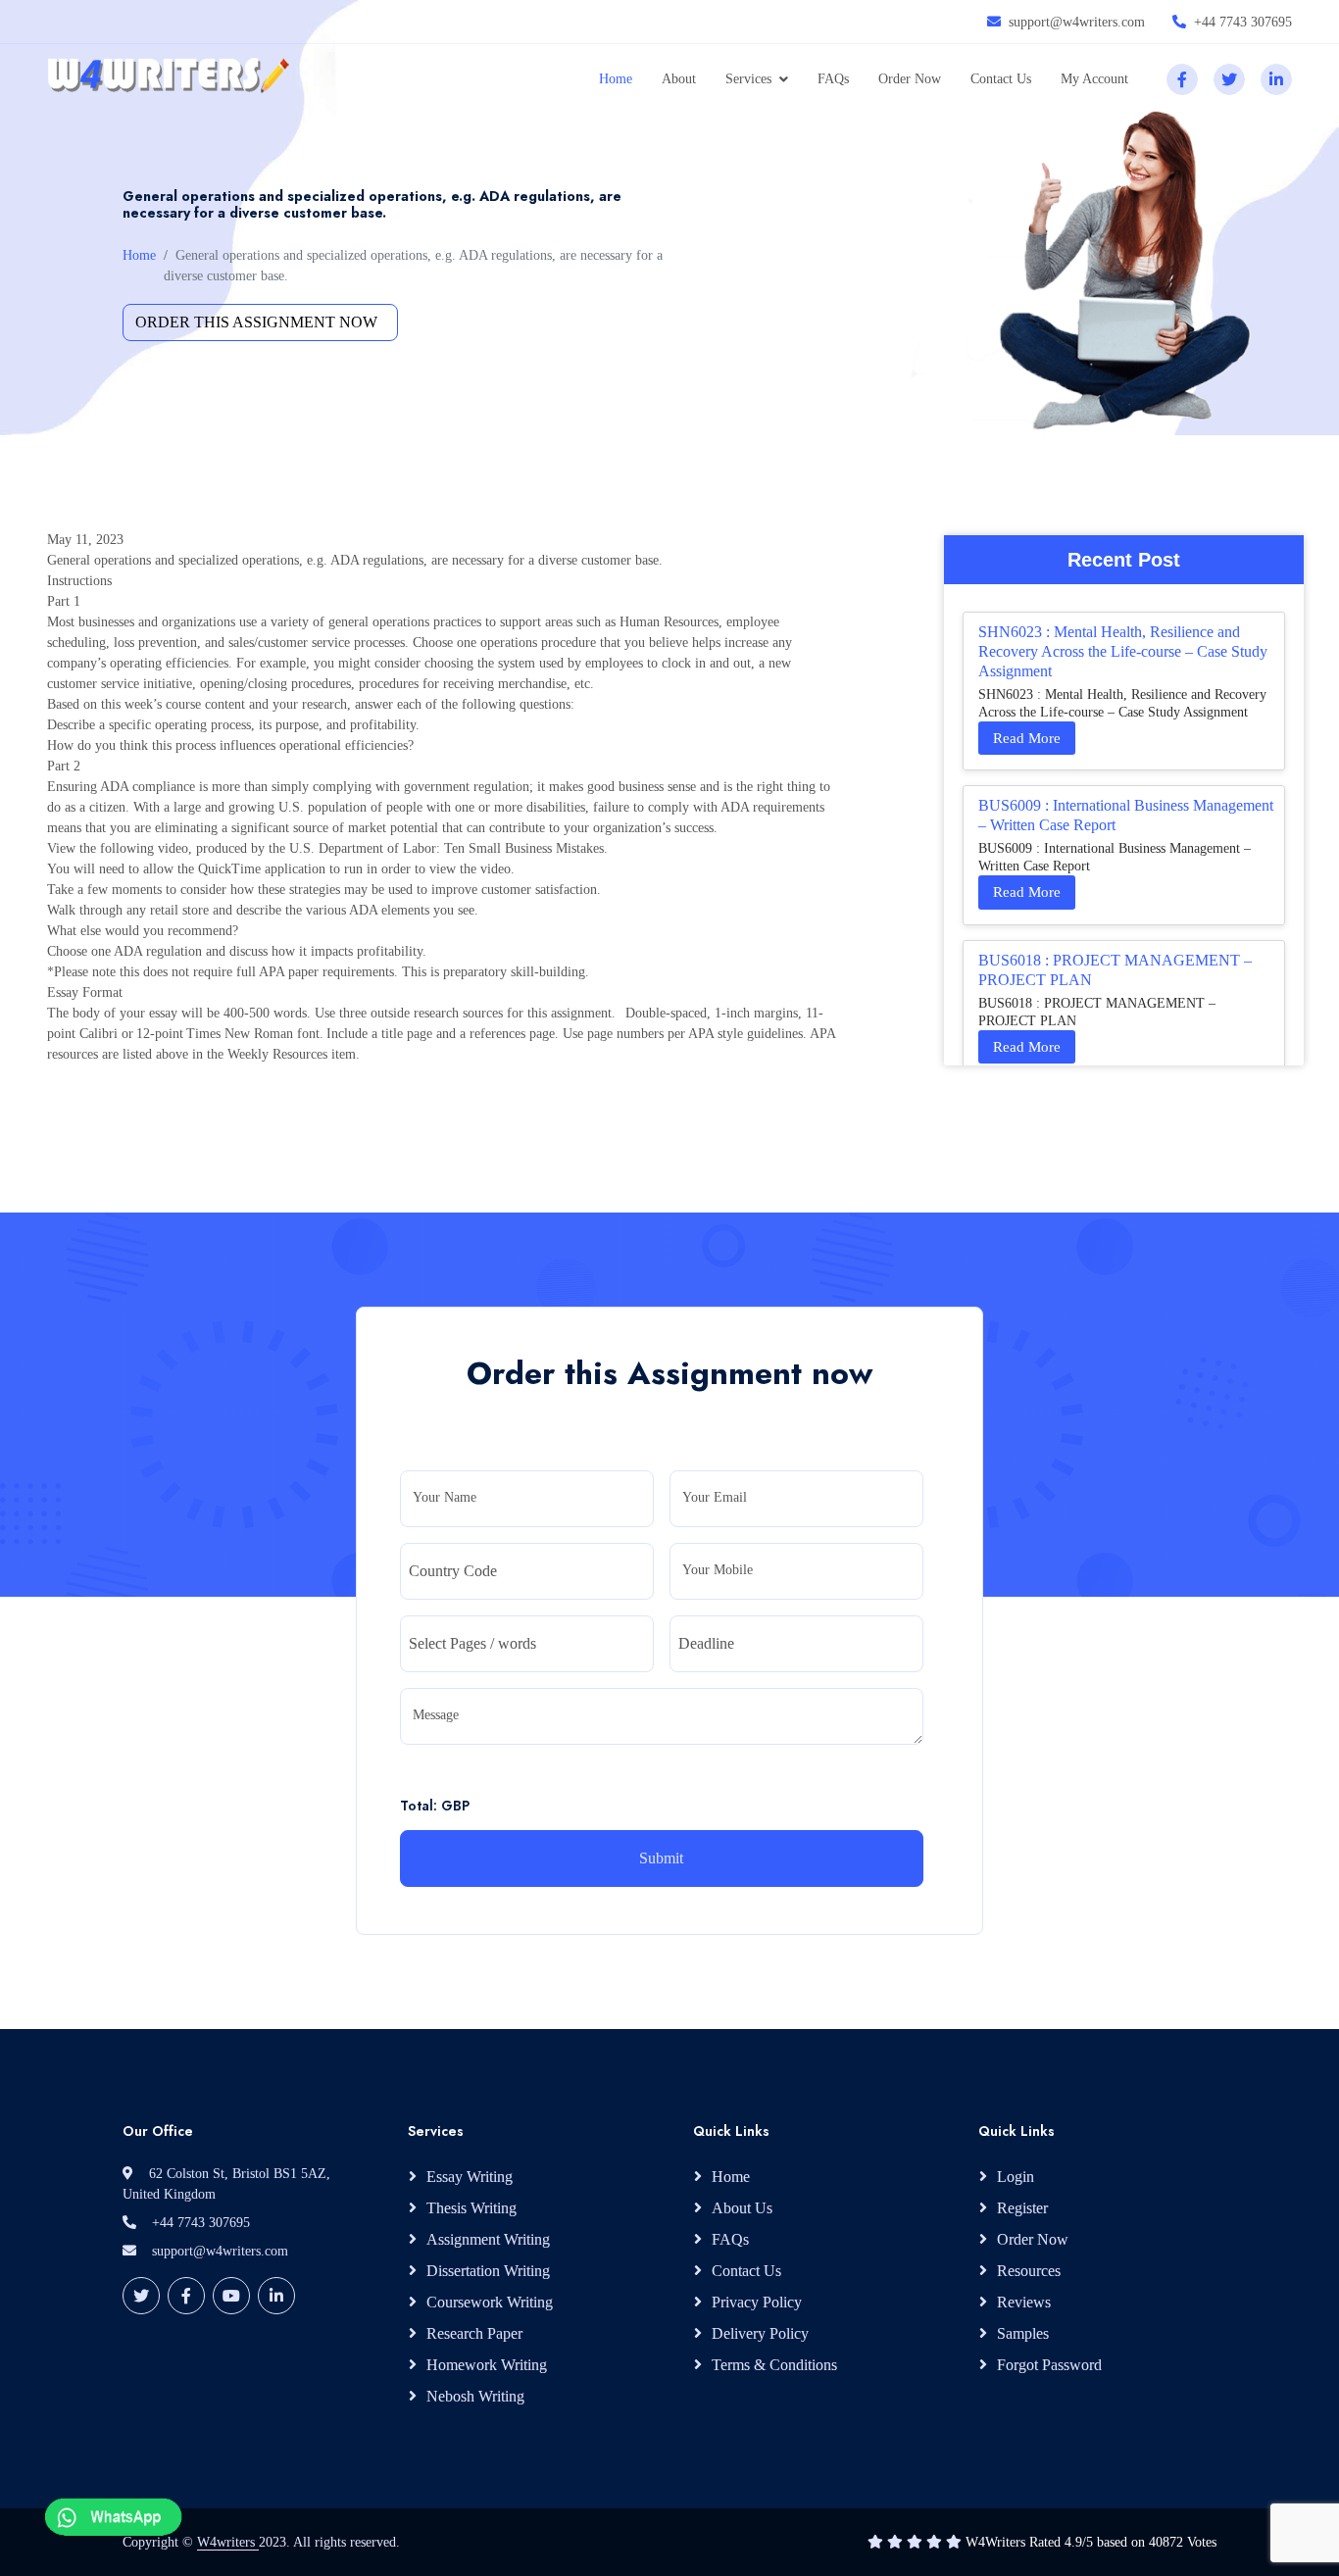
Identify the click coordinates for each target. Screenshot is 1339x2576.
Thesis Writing (471, 2208)
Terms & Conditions (774, 2365)
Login (1016, 2177)
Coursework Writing (490, 2302)
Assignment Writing (488, 2239)
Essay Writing (470, 2177)
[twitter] (1229, 79)
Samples (1023, 2333)
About (679, 79)
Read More (1027, 738)
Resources (1029, 2271)
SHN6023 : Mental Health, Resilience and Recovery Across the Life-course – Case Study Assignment (1123, 651)
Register (1022, 2208)
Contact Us (1001, 79)
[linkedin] (1276, 79)
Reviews (1024, 2302)
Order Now (910, 79)
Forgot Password (1049, 2365)
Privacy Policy (757, 2302)
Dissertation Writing (488, 2271)
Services (748, 79)
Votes (1202, 2542)
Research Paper (474, 2333)
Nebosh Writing (475, 2396)
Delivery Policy (760, 2333)
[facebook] (1182, 79)
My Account (1094, 79)
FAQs (833, 79)
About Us (742, 2208)
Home (616, 79)
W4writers (228, 2542)
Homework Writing (487, 2365)
